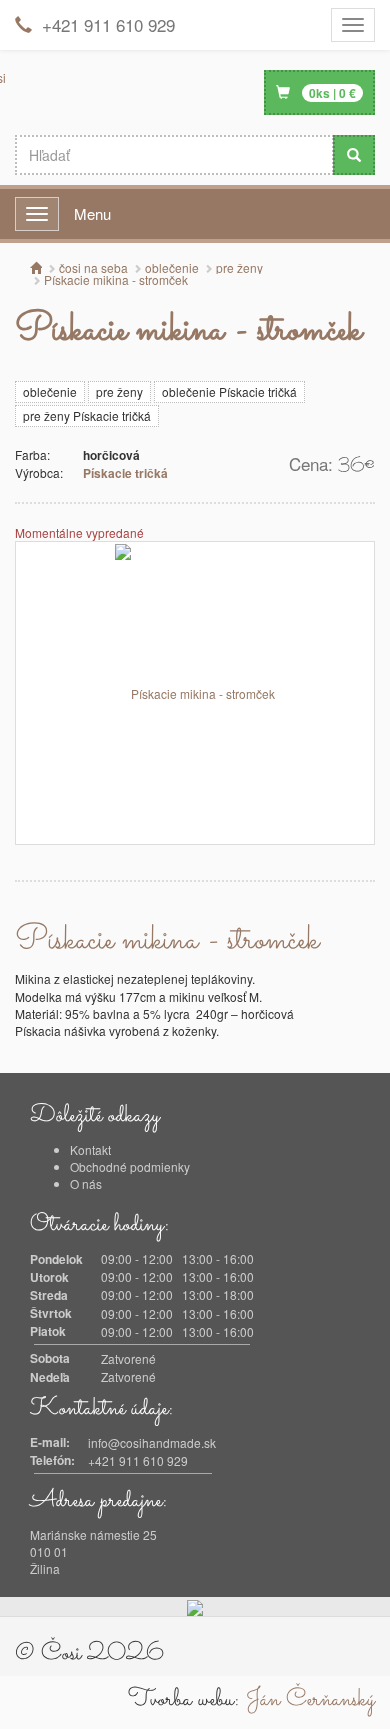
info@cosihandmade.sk (152, 1442)
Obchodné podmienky (130, 1166)
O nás (86, 1183)
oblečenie (50, 391)
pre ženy (119, 391)
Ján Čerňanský (310, 1700)
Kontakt (90, 1149)
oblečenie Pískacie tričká (229, 391)
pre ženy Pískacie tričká (87, 415)
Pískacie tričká (125, 473)
